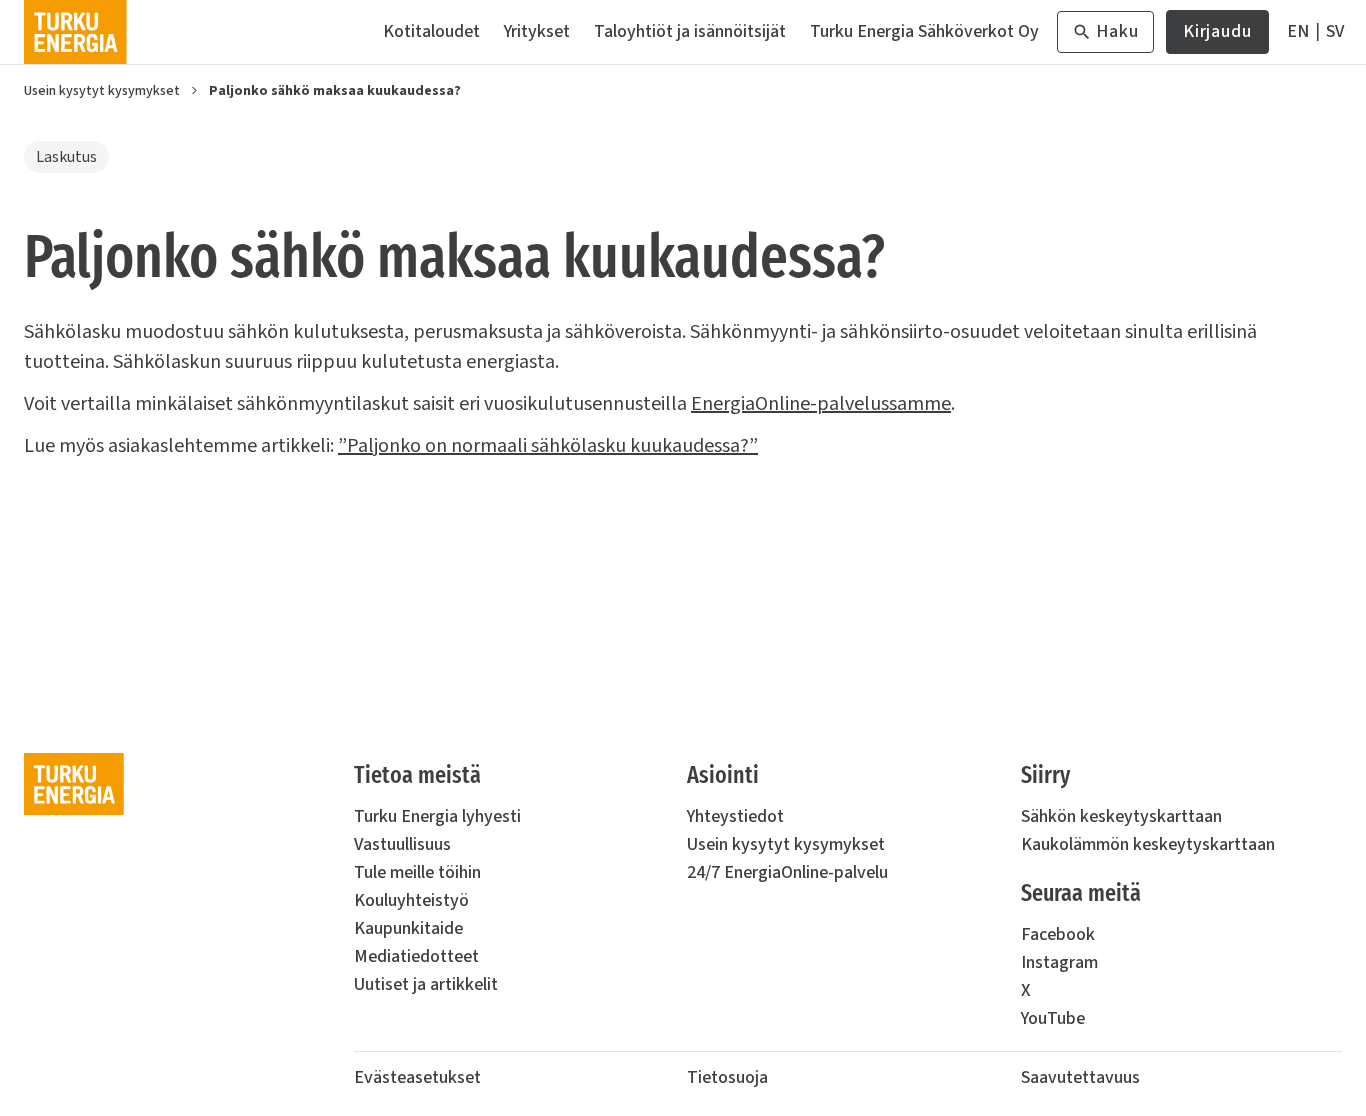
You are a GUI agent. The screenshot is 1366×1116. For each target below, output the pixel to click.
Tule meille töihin (417, 872)
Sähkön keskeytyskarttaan (1121, 816)
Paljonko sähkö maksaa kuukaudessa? (335, 91)
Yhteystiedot (735, 816)
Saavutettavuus (1080, 1077)
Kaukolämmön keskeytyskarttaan (1148, 844)
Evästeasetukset (417, 1077)
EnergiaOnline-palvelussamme (821, 404)
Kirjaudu (1217, 36)
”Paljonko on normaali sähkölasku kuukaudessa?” (548, 446)
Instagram (1059, 962)
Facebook (1058, 934)
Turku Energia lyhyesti (437, 816)
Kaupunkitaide (408, 928)
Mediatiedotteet (416, 956)
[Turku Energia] (75, 32)
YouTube (1053, 1018)
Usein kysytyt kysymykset (102, 91)
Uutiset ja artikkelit (426, 984)
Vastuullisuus (402, 844)
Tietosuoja (727, 1077)
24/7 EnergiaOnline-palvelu (787, 872)
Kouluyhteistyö (411, 900)
